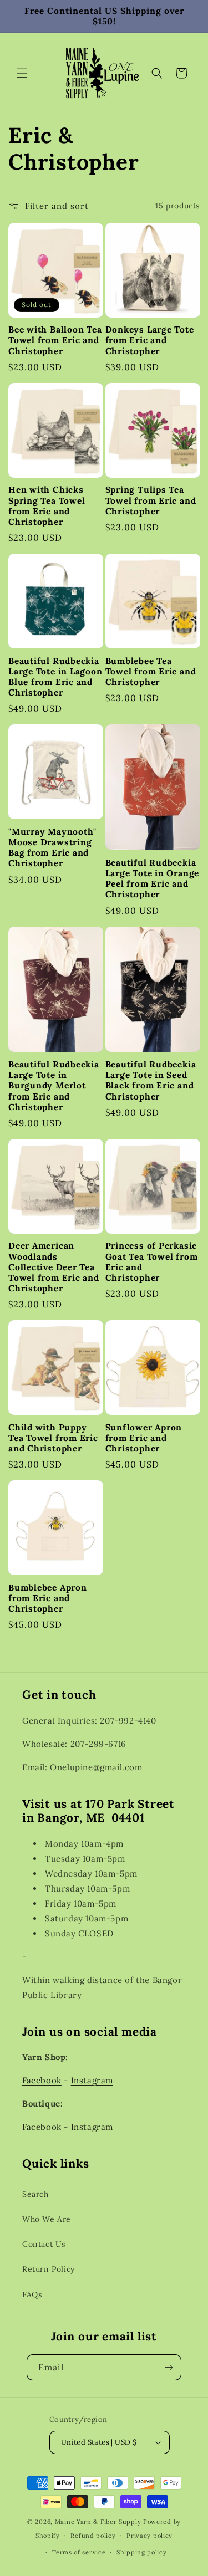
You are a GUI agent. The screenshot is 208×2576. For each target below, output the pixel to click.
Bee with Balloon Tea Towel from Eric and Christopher (55, 340)
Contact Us (44, 2244)
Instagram (92, 2080)
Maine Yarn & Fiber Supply (98, 2522)
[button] (22, 73)
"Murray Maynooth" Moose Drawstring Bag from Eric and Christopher (52, 848)
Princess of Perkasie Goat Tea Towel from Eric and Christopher (152, 1262)
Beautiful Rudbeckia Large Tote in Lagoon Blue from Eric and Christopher (55, 677)
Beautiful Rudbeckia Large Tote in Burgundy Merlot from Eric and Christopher (54, 1086)
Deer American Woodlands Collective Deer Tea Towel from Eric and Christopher (54, 1267)
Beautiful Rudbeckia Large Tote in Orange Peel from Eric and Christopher (153, 879)
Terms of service (79, 2552)
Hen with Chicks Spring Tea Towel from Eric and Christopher (47, 506)
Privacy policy (149, 2536)
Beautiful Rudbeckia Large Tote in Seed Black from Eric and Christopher (151, 1080)
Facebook (42, 2080)
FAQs (32, 2294)
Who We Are (47, 2219)
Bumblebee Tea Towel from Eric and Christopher (151, 671)
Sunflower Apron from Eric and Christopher (144, 1438)
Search (35, 2194)
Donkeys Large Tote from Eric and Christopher (150, 340)
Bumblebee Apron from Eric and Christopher (48, 1598)
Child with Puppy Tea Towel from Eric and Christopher (53, 1438)
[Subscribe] (169, 2367)
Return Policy (49, 2269)
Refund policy (93, 2536)
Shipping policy (142, 2552)
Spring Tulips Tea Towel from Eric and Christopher (151, 500)
